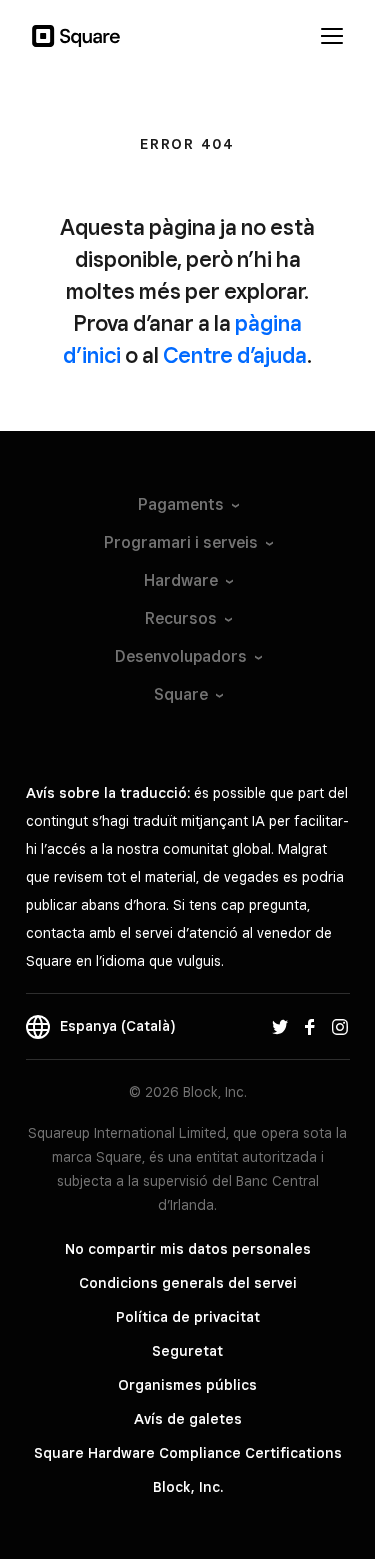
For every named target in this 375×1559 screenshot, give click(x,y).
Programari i (181, 542)
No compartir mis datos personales (188, 1249)
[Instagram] (340, 1026)
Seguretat (187, 1351)
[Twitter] (280, 1026)
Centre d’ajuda (235, 355)
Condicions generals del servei (188, 1283)
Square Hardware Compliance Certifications (188, 1453)
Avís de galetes (188, 1419)
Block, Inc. (188, 1487)
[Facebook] (310, 1026)
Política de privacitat (188, 1317)
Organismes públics (187, 1385)
